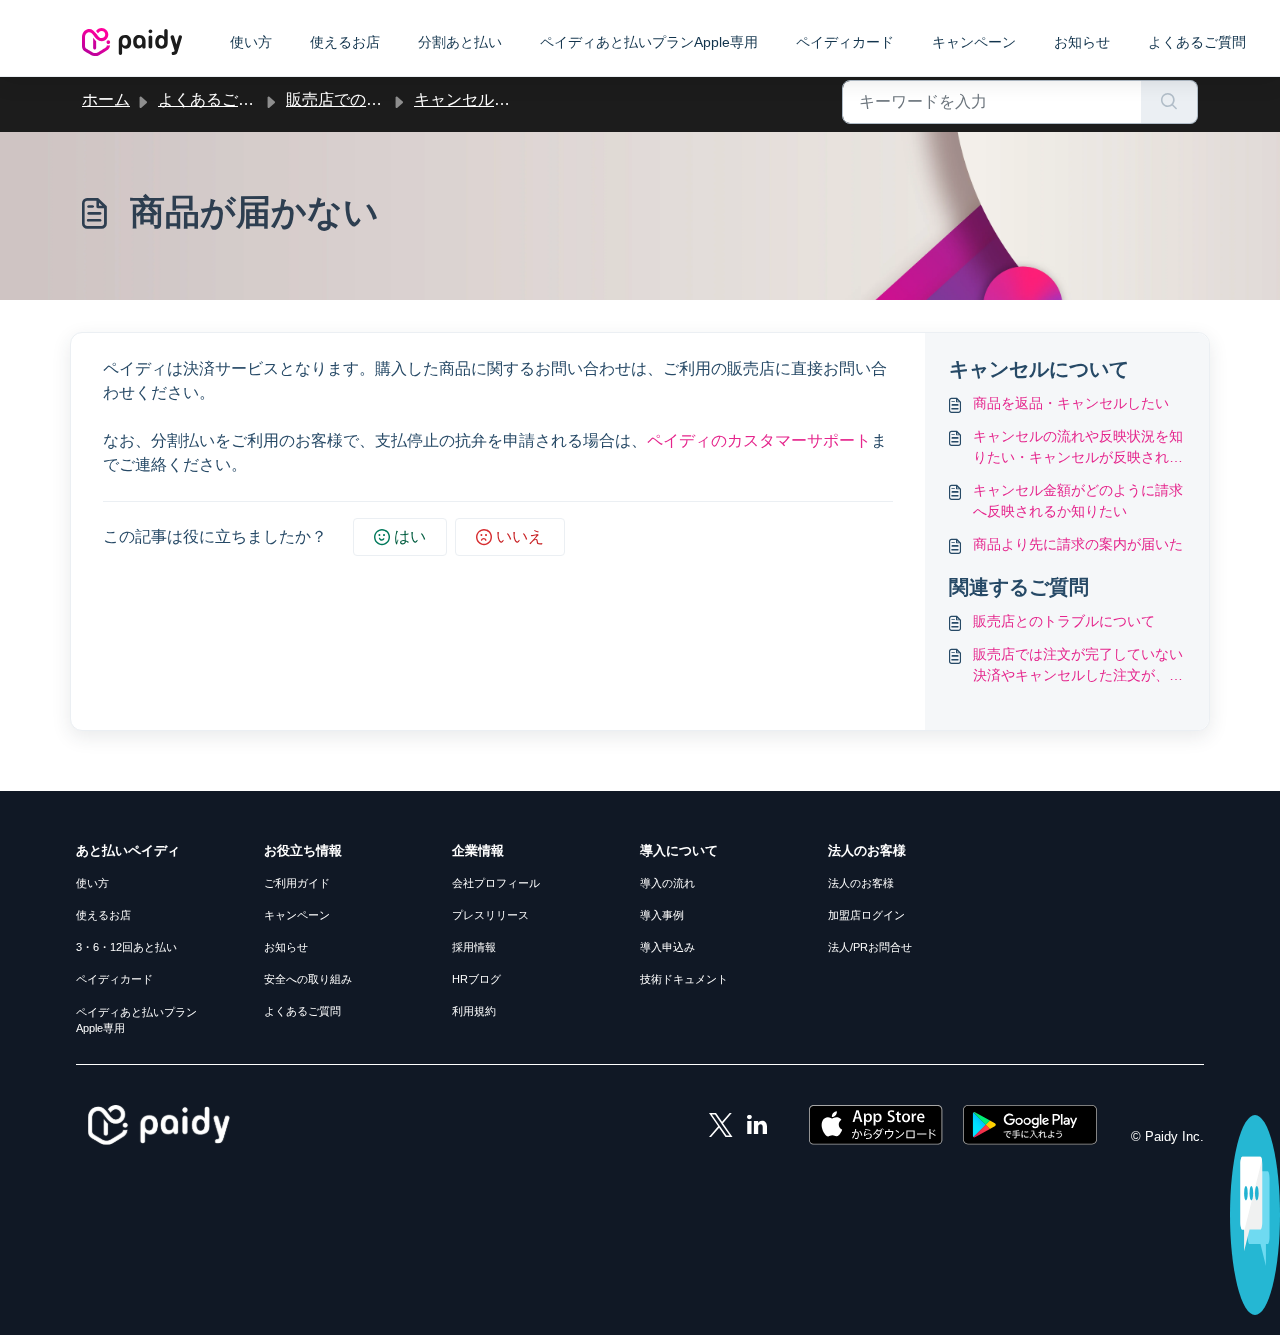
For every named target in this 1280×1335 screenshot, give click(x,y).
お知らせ (1082, 42)
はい (410, 536)
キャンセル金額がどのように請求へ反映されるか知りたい (1078, 500)
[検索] (1169, 102)
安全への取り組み (308, 979)
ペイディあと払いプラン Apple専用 (136, 1020)
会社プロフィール (496, 883)
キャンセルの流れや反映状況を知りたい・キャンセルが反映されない (1078, 448)
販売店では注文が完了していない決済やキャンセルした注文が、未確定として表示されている (1078, 666)
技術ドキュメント (684, 979)
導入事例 (662, 915)
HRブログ (476, 979)
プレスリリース (490, 915)
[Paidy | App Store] (878, 1123)
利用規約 (474, 1011)
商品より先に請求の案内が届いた (1078, 544)
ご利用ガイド (297, 883)
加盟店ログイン (866, 915)
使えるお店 (345, 42)
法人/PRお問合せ (870, 947)
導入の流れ (667, 883)
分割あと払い (460, 42)
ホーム (106, 99)
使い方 (251, 42)
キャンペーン (974, 42)
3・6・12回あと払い (126, 947)
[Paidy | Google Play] (1030, 1123)
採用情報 (474, 947)
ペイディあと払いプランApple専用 (649, 42)
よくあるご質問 (1197, 42)
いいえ (520, 536)
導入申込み (667, 947)
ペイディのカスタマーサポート (759, 440)
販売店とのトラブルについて (1064, 621)
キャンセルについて (486, 99)
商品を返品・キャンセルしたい (1071, 403)
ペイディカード (845, 42)
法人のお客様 (861, 883)
